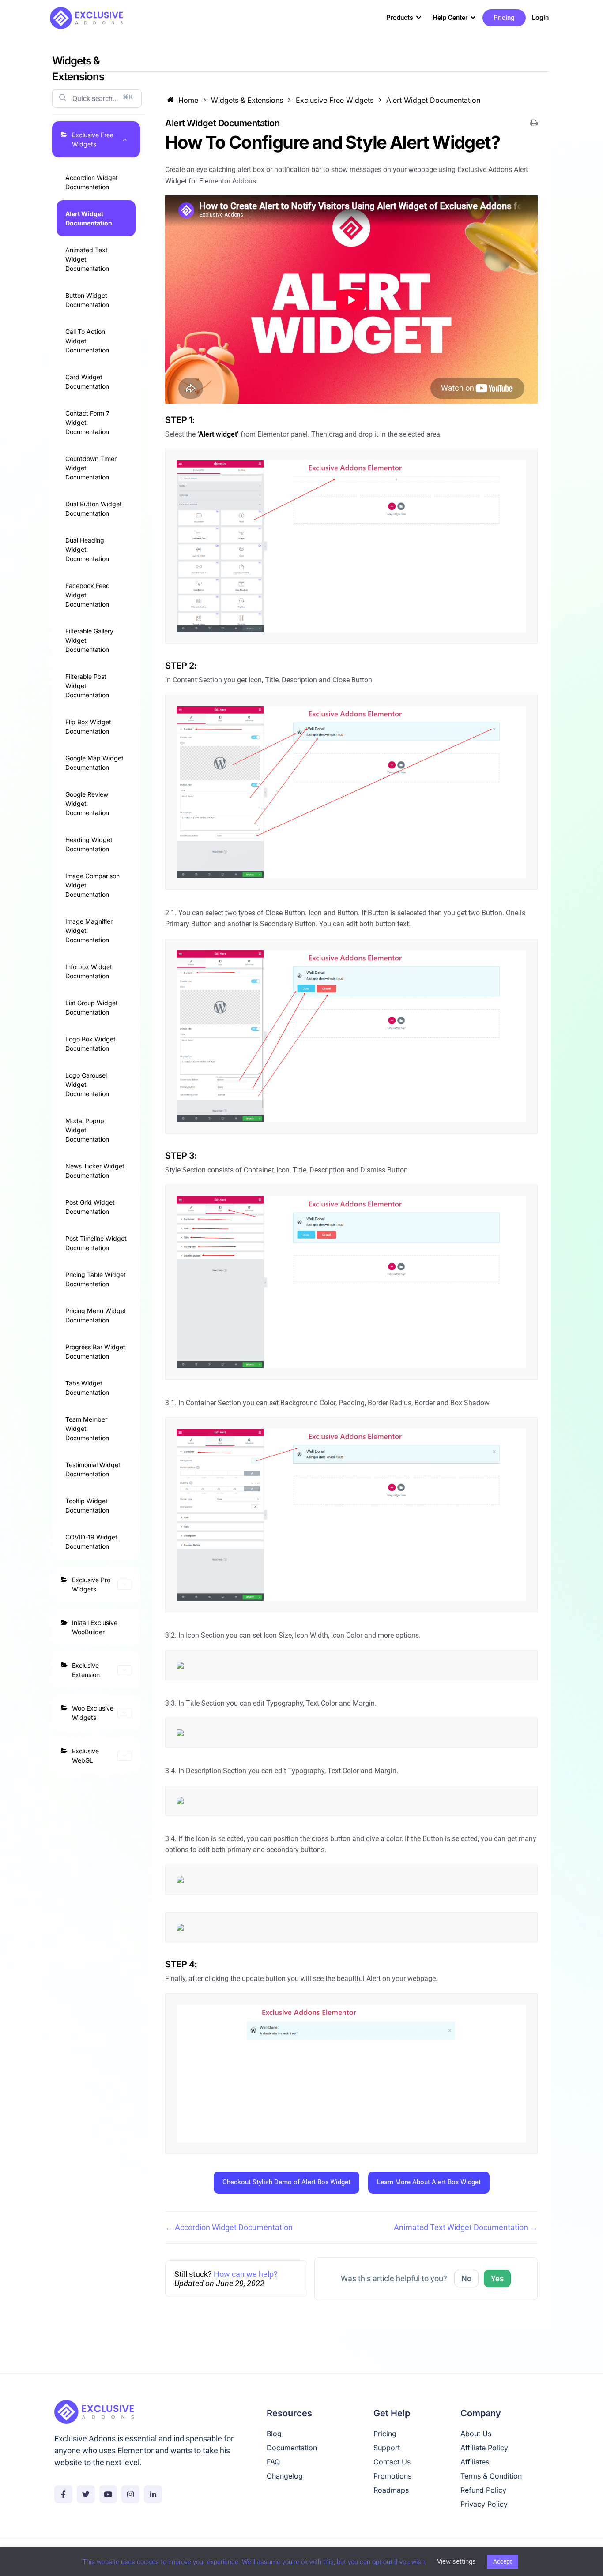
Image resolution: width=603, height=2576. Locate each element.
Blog (274, 2434)
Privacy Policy (484, 2504)
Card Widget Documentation (87, 382)
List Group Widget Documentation (92, 1007)
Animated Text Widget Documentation (87, 259)
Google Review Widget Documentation (87, 803)
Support (387, 2448)
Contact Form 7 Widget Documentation (87, 422)
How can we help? (246, 2274)
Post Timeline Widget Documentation (96, 1243)
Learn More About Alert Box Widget (429, 2182)
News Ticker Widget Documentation (95, 1171)
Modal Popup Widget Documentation (87, 1130)
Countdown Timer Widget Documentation (91, 468)
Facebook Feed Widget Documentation (88, 595)
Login (540, 18)
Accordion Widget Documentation (92, 182)
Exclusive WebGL (85, 1756)
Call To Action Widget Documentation (87, 341)
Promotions (392, 2476)
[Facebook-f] (63, 2494)
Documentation (292, 2448)
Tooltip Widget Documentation (87, 1505)
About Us (476, 2434)
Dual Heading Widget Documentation (87, 549)
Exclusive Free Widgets (93, 139)
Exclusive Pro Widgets (91, 1584)
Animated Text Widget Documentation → (466, 2227)
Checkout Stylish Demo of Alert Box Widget (286, 2182)
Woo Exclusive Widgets (93, 1713)
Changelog (285, 2476)
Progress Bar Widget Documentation (95, 1352)
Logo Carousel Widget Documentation (87, 1084)
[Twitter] (86, 2494)
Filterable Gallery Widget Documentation (89, 640)
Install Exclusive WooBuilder (95, 1627)
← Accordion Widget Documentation (229, 2227)
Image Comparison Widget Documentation (92, 885)
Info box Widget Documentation (89, 971)
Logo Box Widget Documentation (90, 1044)
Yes (497, 2278)
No (466, 2278)
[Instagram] (130, 2494)
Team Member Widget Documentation (87, 1428)
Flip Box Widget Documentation (88, 726)
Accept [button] (503, 2561)
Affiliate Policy (484, 2448)
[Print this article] (534, 123)
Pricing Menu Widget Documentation (96, 1315)
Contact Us (392, 2462)
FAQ (273, 2462)
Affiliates (475, 2462)
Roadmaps (391, 2490)
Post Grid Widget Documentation (90, 1207)
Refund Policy (483, 2490)
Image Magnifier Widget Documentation (89, 930)
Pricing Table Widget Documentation (96, 1279)
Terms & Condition (491, 2476)
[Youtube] (108, 2494)
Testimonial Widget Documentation (93, 1469)
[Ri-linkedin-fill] (153, 2494)
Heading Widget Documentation (89, 844)
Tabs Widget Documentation (87, 1388)
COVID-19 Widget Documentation (91, 1542)
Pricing (504, 18)
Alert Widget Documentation (89, 218)
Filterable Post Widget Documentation (87, 686)
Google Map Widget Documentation (94, 763)
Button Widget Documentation (87, 300)
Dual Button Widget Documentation (94, 509)
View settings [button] (456, 2561)
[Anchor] (508, 142)
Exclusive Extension (86, 1670)
